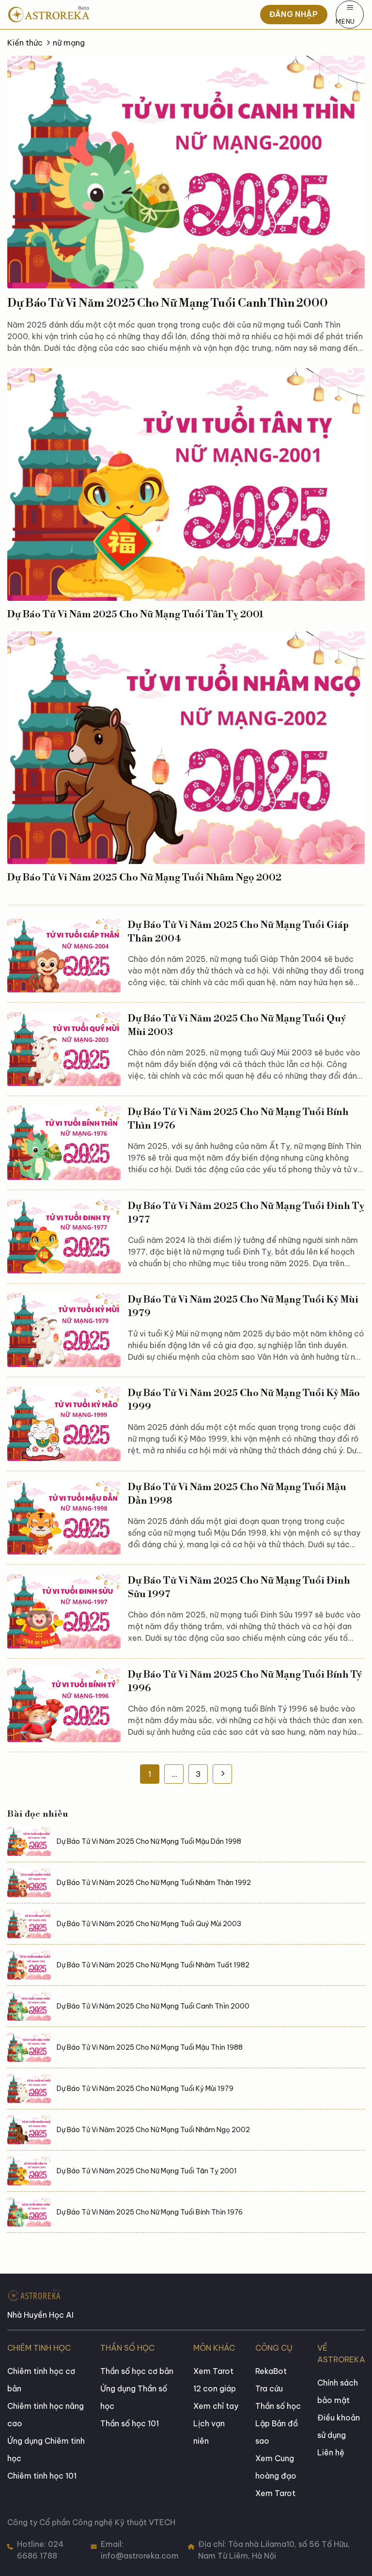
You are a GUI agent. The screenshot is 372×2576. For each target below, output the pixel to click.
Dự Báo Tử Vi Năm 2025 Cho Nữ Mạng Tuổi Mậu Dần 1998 (237, 1494)
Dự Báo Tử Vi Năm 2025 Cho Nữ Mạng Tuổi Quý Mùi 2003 (237, 1026)
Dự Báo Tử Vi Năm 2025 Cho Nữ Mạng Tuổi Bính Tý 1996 (245, 1682)
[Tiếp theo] (222, 1774)
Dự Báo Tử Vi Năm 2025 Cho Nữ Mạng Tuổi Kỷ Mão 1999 (244, 1400)
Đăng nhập (294, 14)
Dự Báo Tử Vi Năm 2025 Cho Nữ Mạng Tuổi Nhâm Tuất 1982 (153, 1965)
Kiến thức (25, 43)
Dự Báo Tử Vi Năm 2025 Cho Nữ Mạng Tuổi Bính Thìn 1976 (238, 1119)
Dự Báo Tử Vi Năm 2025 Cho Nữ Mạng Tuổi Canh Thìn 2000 (168, 303)
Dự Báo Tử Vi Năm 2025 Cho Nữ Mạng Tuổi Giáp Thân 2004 (238, 932)
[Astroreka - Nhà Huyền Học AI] (77, 15)
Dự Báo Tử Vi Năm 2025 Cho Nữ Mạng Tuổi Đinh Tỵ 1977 (246, 1213)
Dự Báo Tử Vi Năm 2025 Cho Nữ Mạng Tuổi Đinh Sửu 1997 (239, 1588)
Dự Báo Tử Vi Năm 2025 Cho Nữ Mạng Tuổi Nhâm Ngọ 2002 (144, 878)
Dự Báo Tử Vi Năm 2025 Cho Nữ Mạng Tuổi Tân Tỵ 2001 (135, 615)
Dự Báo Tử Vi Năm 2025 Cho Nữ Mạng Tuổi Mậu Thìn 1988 (150, 2047)
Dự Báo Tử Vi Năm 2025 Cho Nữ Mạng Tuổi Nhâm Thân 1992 (154, 1883)
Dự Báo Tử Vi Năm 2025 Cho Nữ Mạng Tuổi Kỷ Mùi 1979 (243, 1307)
